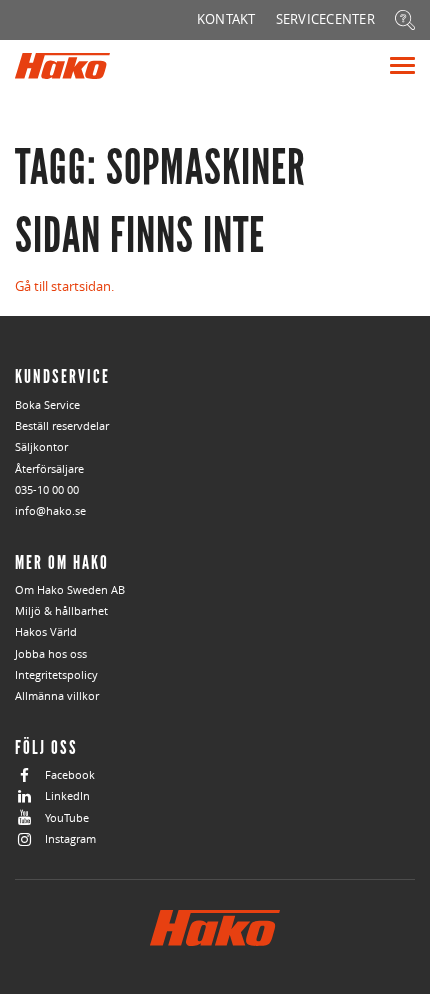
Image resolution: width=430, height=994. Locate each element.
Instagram (70, 838)
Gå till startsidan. (64, 286)
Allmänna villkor (57, 695)
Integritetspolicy (56, 674)
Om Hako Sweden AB (70, 589)
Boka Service (47, 404)
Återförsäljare (49, 468)
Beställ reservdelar (62, 425)
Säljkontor (41, 446)
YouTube (67, 817)
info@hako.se (50, 510)
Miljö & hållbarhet (61, 610)
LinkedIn (67, 795)
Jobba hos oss (51, 653)
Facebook (70, 774)
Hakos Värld (46, 631)
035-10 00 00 (47, 489)
